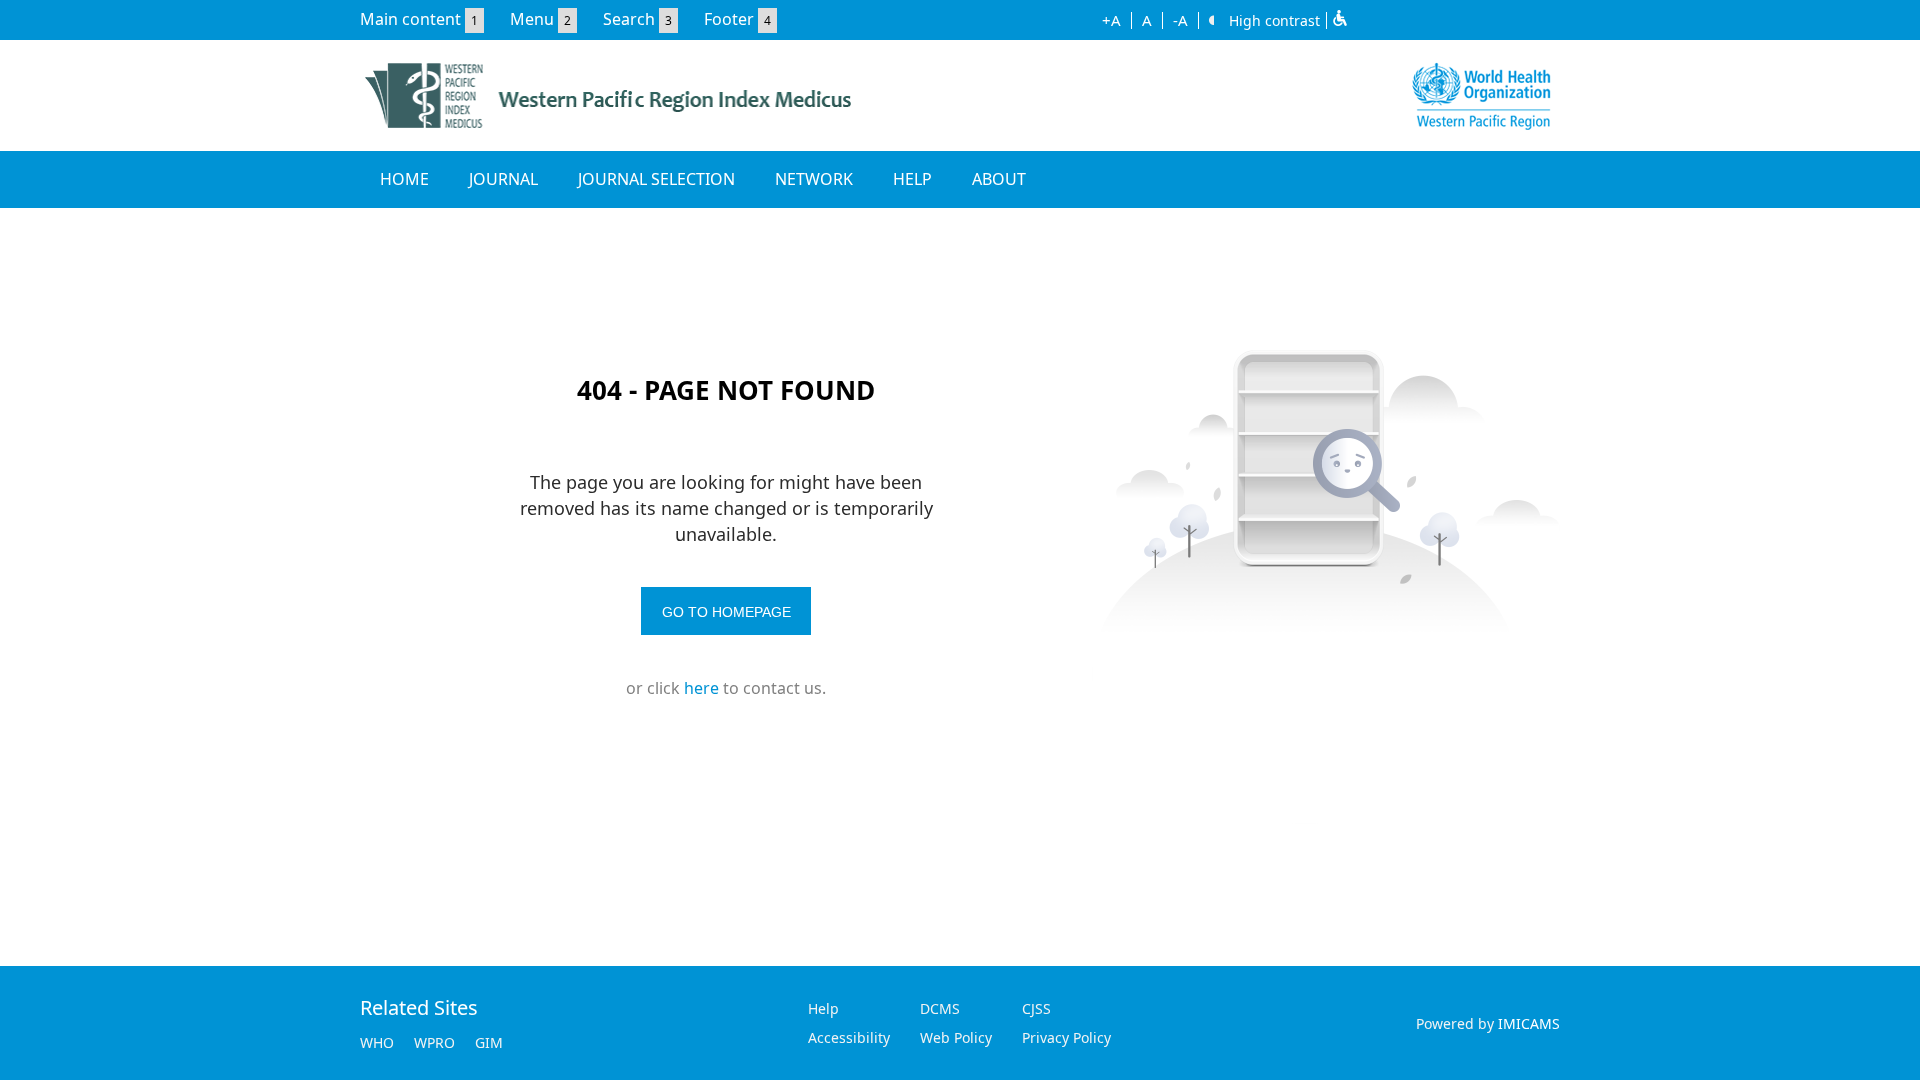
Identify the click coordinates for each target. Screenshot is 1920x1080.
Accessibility (849, 1037)
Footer (729, 19)
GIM (489, 1042)
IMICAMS (1529, 1023)
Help (823, 1008)
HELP (912, 179)
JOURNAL (503, 179)
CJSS (1036, 1008)
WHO (377, 1042)
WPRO (434, 1042)
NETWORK (814, 179)
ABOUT (999, 179)
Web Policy (956, 1037)
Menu (532, 19)
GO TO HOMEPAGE (726, 612)
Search (629, 19)
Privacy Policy (1066, 1037)
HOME (404, 179)
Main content (410, 19)
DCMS (940, 1008)
